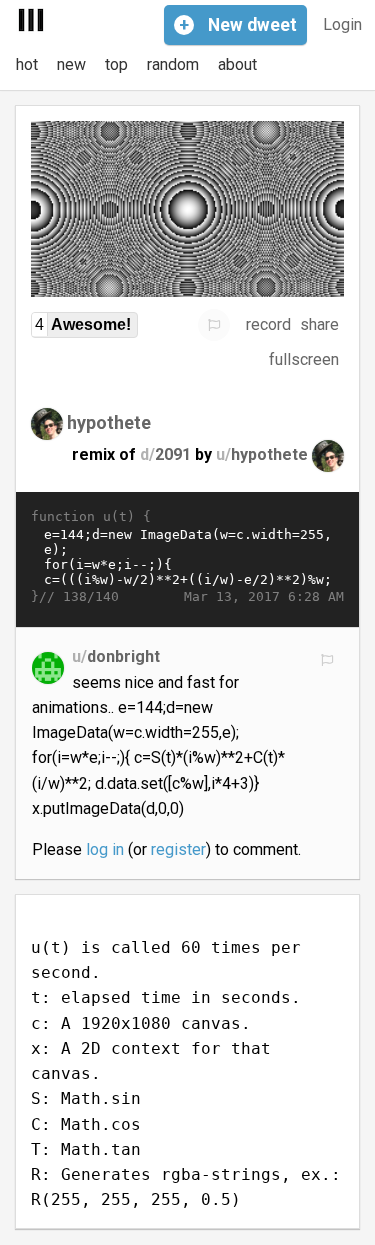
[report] (214, 325)
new (71, 64)
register (178, 849)
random (173, 64)
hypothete (109, 421)
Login (342, 24)
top (116, 64)
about (237, 64)
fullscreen (304, 359)
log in (105, 849)
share (319, 324)
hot (27, 64)
